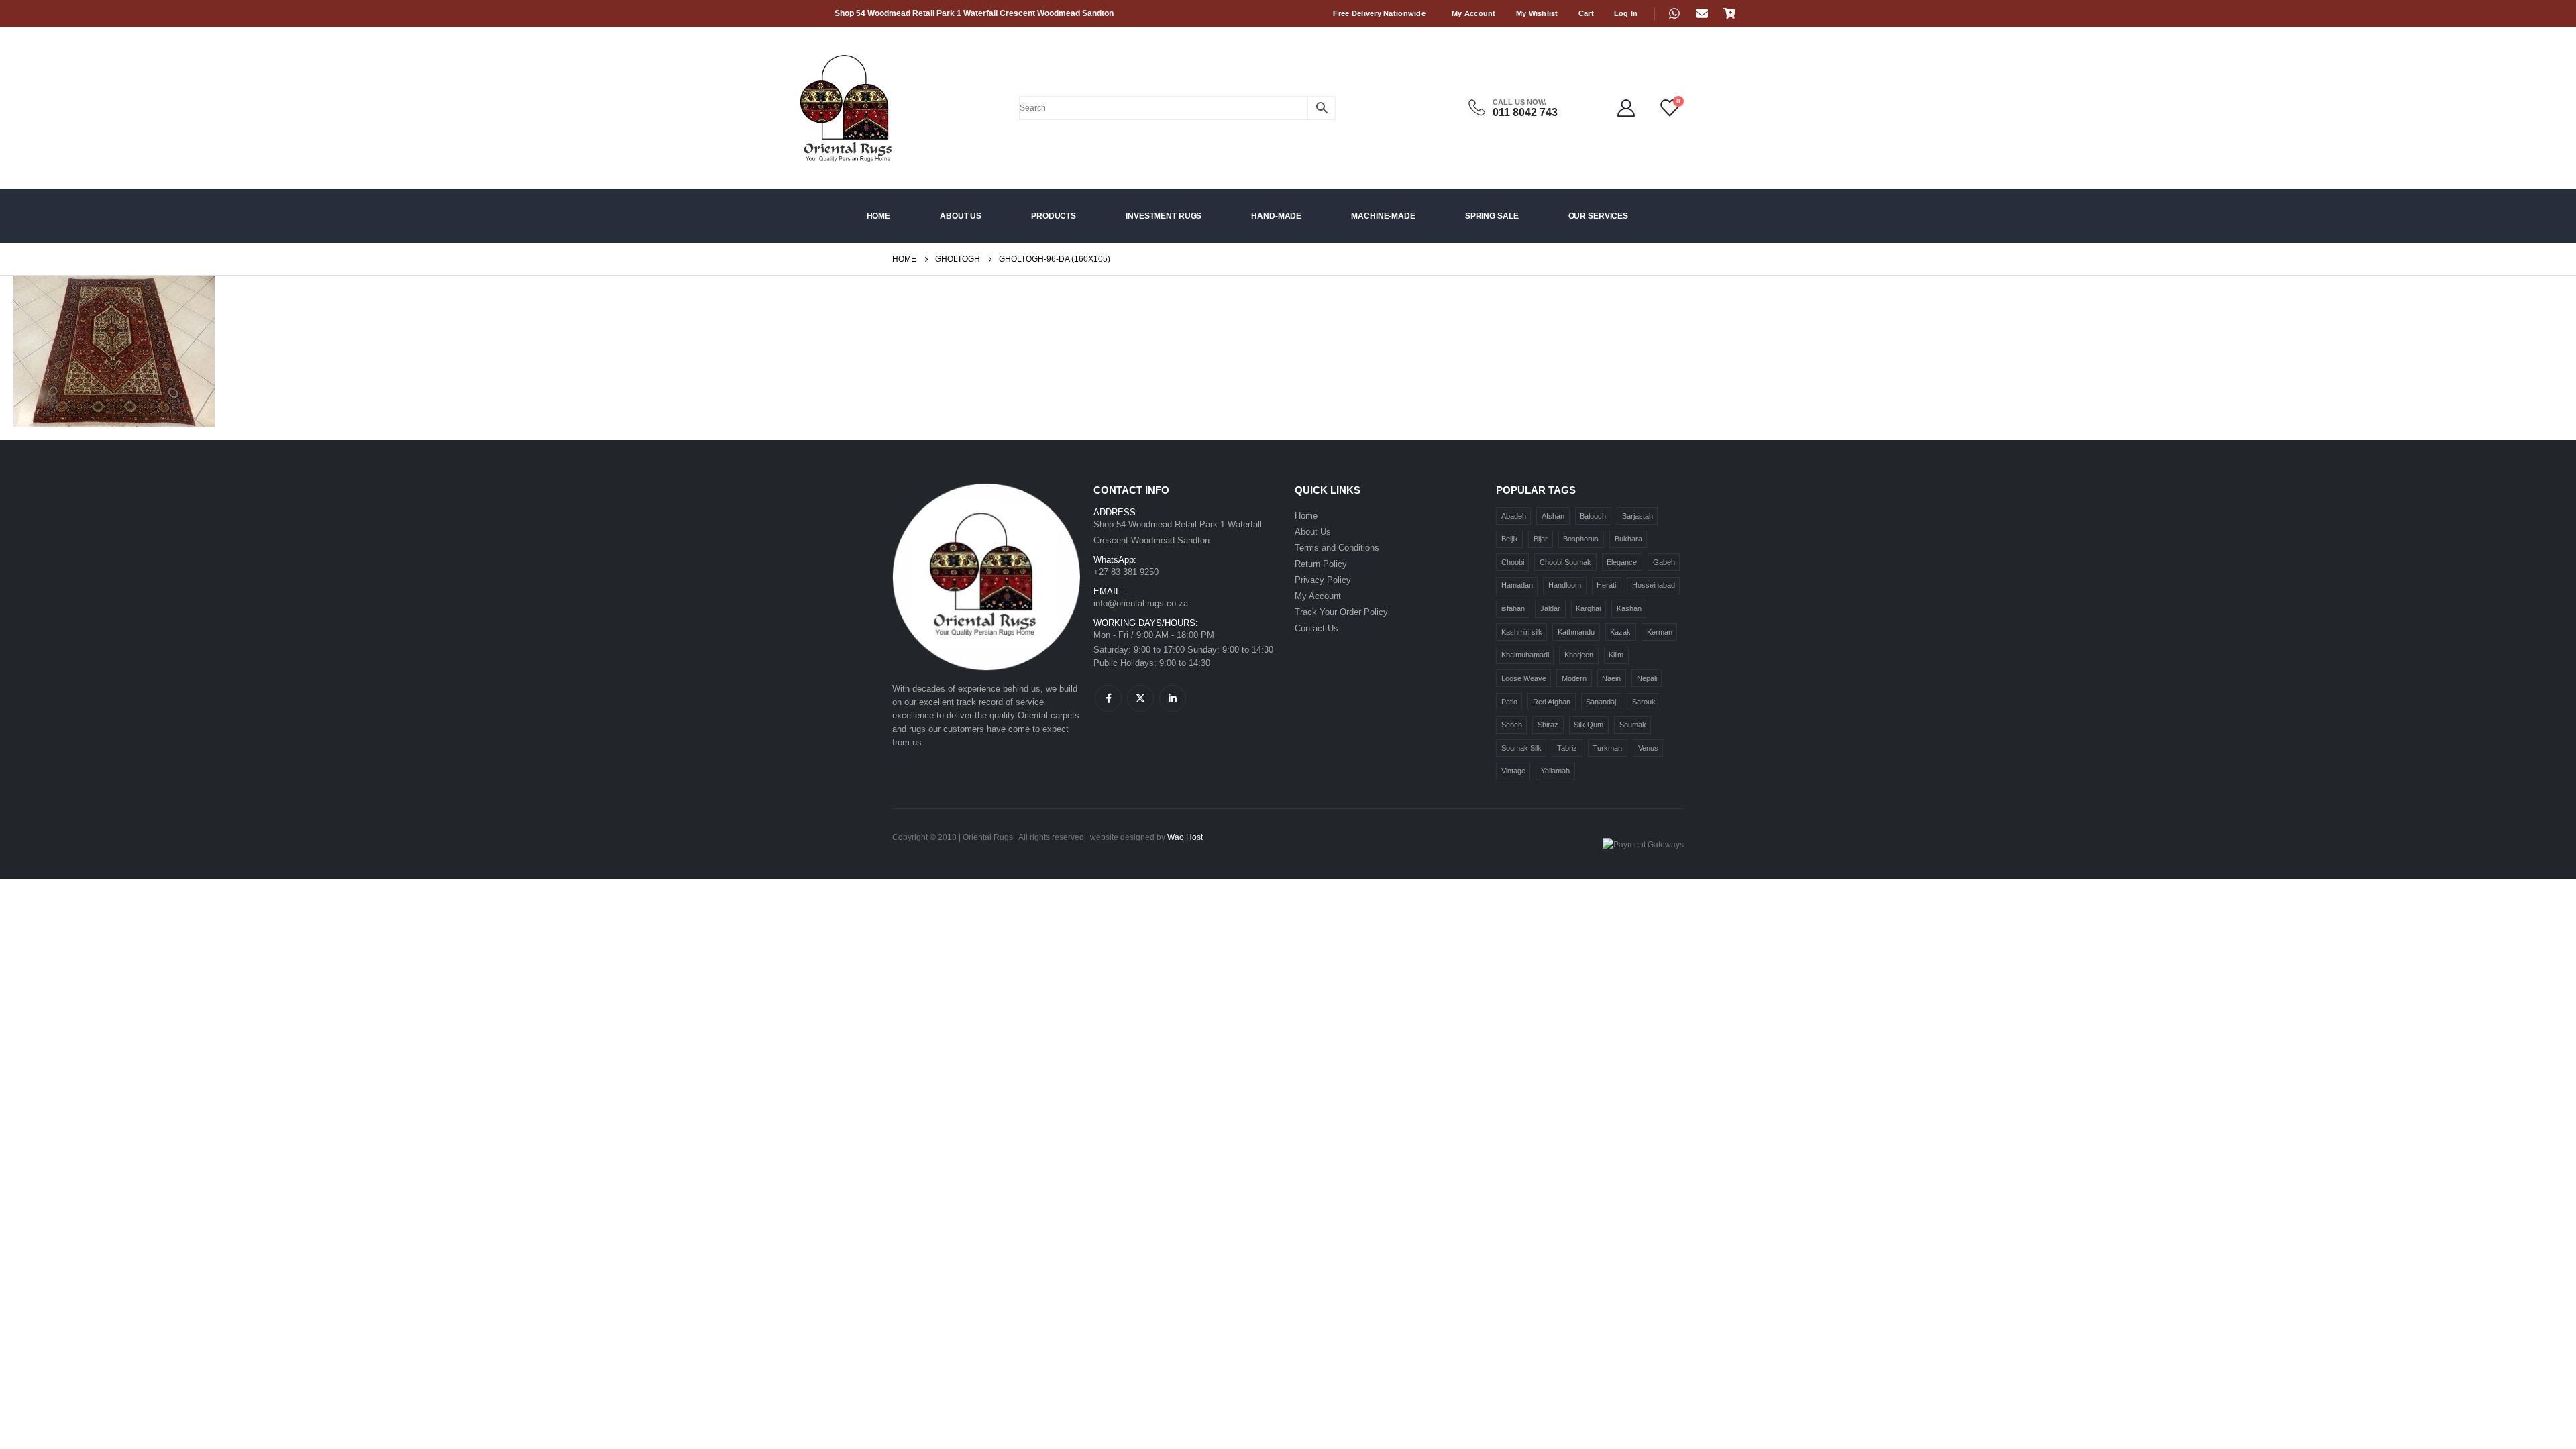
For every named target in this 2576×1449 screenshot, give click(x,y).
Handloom (1565, 585)
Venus (1648, 748)
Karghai (1588, 608)
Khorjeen (1579, 655)
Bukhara (1628, 539)
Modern (1574, 678)
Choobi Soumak (1565, 562)
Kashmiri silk (1522, 632)
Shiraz (1548, 724)
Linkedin (1173, 698)
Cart (1586, 13)
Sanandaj (1601, 702)
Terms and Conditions (1337, 548)
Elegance (1622, 562)
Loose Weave (1524, 678)
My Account (1474, 13)
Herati (1606, 585)
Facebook (1108, 698)
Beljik (1510, 539)
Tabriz (1567, 748)
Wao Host (1185, 837)
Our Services (1599, 216)
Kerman (1660, 632)
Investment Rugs (1164, 216)
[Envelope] (1702, 13)
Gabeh (1664, 562)
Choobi (1513, 562)
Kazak (1620, 632)
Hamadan (1517, 585)
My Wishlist (1537, 13)
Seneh (1512, 724)
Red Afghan (1552, 702)
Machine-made (1383, 216)
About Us (961, 216)
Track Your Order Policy (1341, 612)
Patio (1509, 702)
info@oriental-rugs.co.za (1141, 603)
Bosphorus (1581, 539)
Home (879, 216)
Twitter (1140, 698)
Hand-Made (1276, 216)
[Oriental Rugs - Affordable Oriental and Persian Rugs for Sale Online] (820, 108)
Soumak (1633, 724)
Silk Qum (1589, 724)
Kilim (1616, 655)
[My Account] (1626, 108)
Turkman (1607, 748)
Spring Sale (1492, 216)
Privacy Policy (1323, 580)
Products (1054, 216)
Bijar (1541, 539)
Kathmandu (1576, 632)
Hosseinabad (1654, 585)
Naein (1611, 678)
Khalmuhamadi (1525, 655)
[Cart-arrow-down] (1729, 13)
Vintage (1513, 771)
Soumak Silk (1521, 748)
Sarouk (1644, 702)
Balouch (1593, 516)
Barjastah (1638, 516)
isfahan (1513, 608)
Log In (1626, 13)
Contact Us (1317, 628)
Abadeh (1514, 516)
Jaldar (1550, 608)
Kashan (1629, 608)
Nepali (1647, 678)
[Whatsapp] (1674, 13)
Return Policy (1321, 564)
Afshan (1553, 516)
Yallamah (1555, 771)
